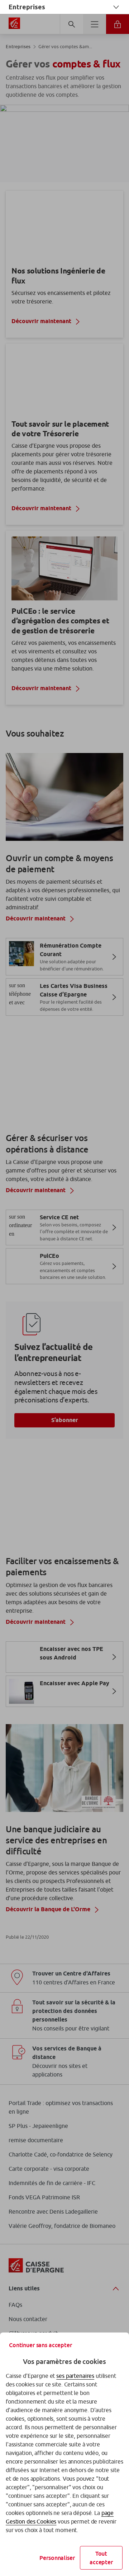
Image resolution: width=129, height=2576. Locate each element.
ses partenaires (75, 2376)
